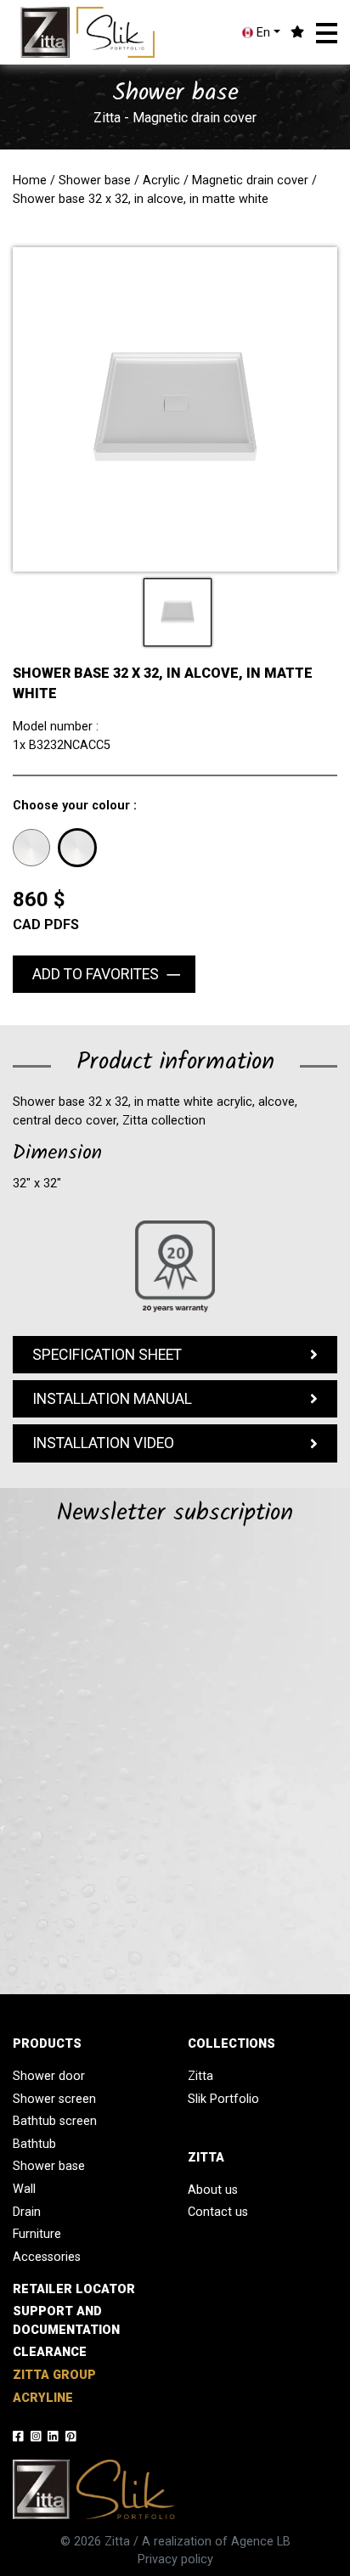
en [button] (262, 33)
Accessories (47, 2257)
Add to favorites (96, 974)
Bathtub (34, 2144)
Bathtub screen (55, 2121)
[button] (327, 33)
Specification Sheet (107, 1355)
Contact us (218, 2212)
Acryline (43, 2398)
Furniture (37, 2234)
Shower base (95, 180)
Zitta (200, 2076)
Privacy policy (175, 2559)
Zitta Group (54, 2375)
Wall (24, 2189)
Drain (27, 2212)
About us (213, 2190)
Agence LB (261, 2542)
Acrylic (161, 180)
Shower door (49, 2076)
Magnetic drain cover (250, 180)
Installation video (103, 1443)
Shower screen (54, 2099)
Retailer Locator (74, 2289)
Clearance (50, 2352)
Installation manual (112, 1399)
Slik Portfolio (223, 2099)
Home (30, 180)
